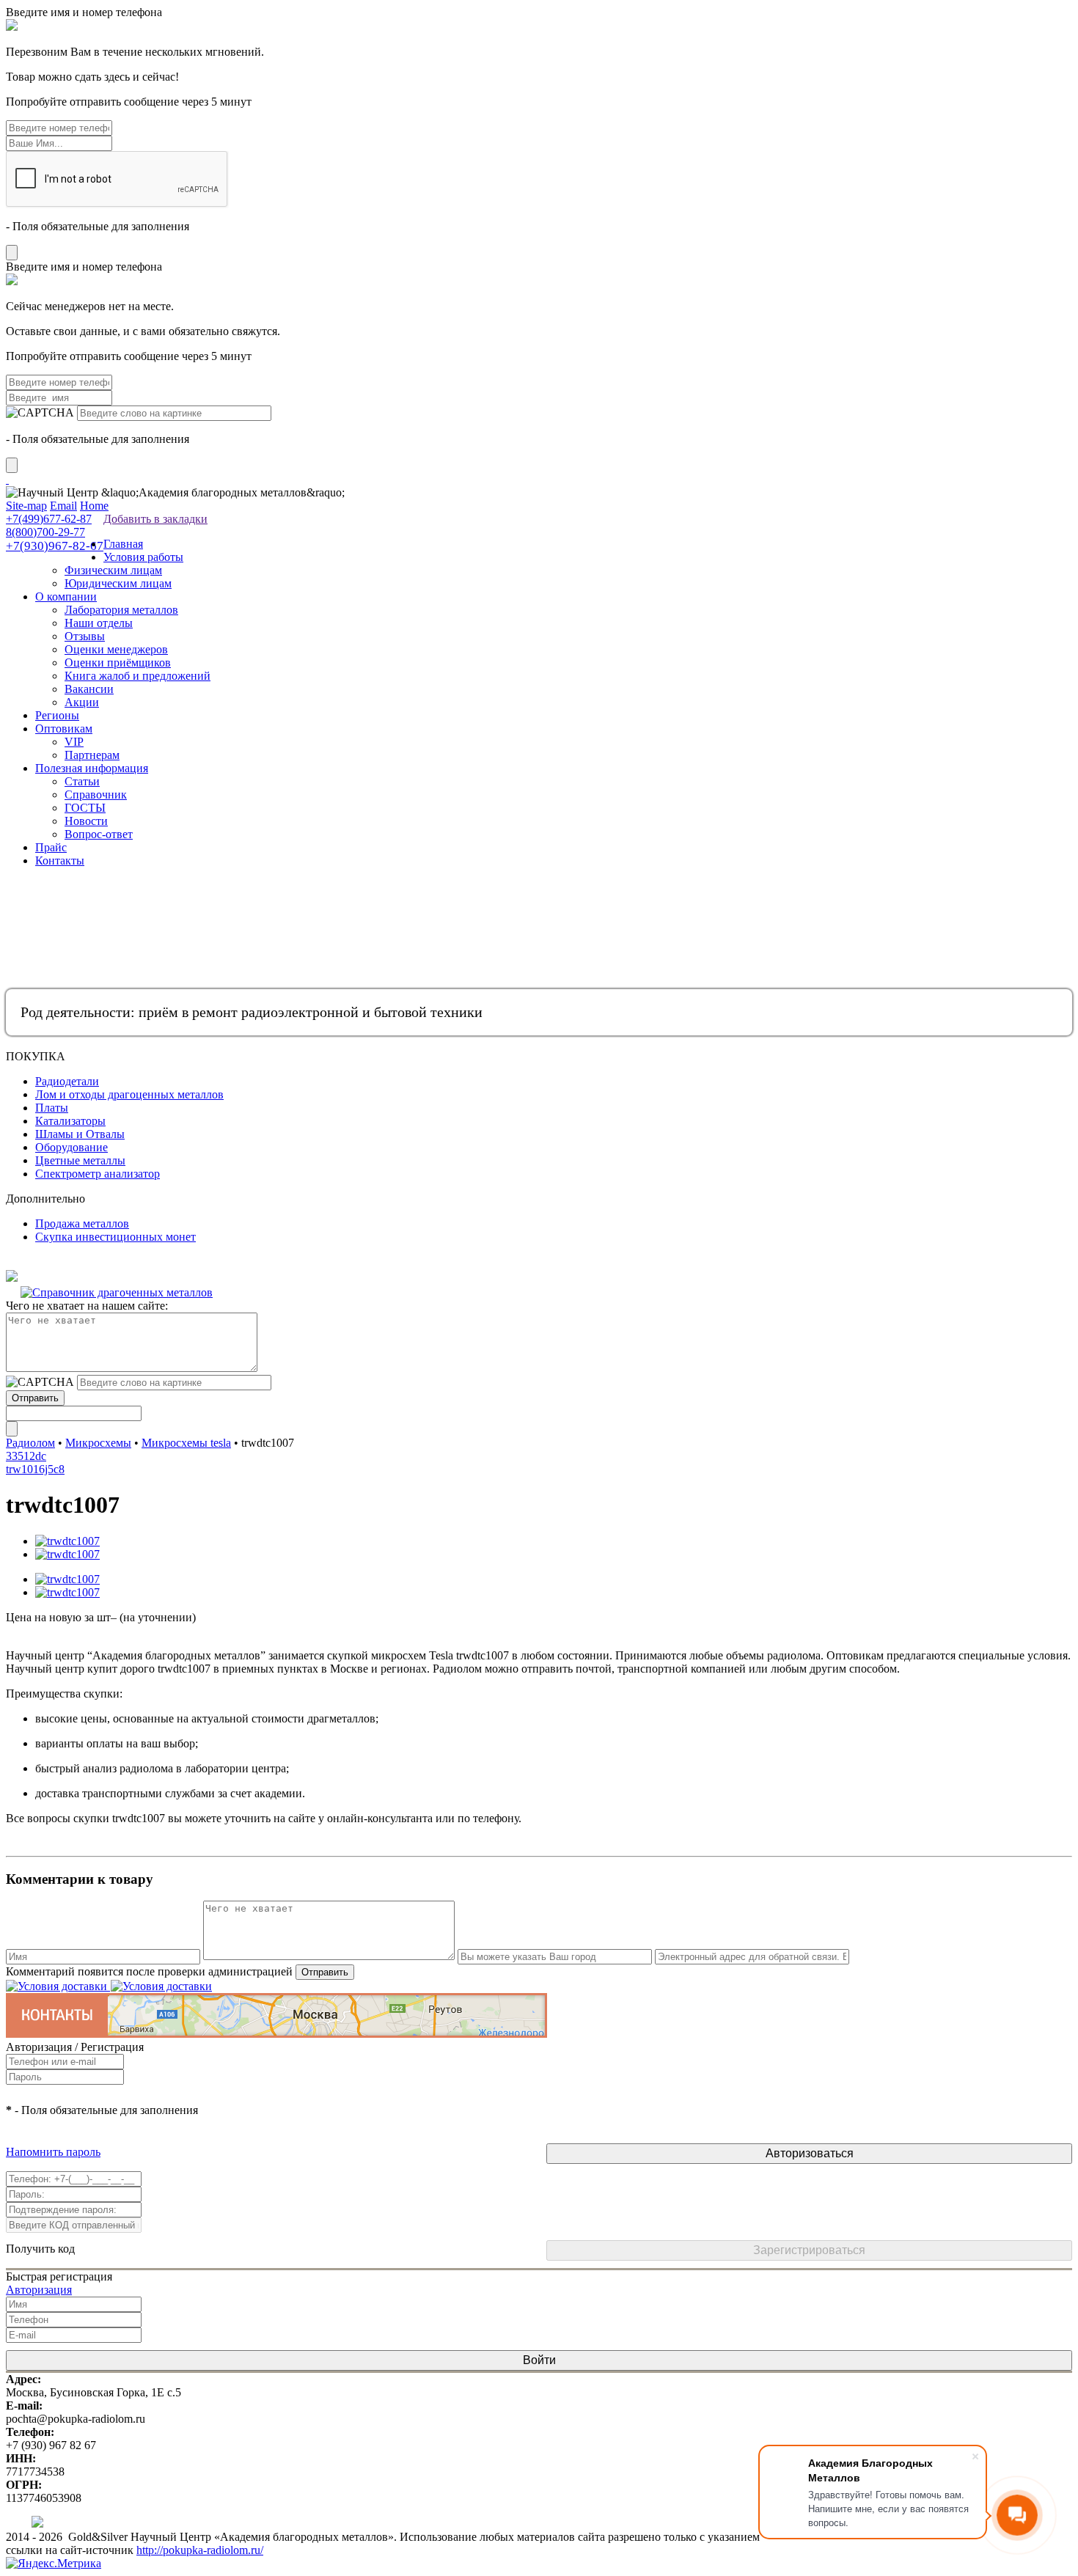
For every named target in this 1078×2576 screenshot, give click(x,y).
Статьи (82, 781)
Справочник (96, 795)
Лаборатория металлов (121, 610)
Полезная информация (92, 768)
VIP (74, 742)
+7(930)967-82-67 (55, 546)
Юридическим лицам (118, 583)
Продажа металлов (82, 1223)
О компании (66, 597)
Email (63, 506)
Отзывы (85, 636)
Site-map (26, 506)
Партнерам (92, 755)
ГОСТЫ (85, 808)
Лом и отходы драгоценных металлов (129, 1094)
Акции (82, 702)
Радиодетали (67, 1081)
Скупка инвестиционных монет (115, 1237)
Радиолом (30, 1443)
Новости (86, 821)
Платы (52, 1108)
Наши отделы (99, 623)
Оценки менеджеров (116, 649)
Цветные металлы (80, 1160)
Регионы (57, 715)
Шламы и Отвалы (80, 1134)
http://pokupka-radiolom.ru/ (200, 2550)
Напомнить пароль (53, 2152)
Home (94, 506)
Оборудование (71, 1147)
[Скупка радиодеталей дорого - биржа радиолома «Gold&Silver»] (7, 479)
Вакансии (89, 689)
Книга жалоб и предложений (137, 676)
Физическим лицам (113, 570)
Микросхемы (98, 1443)
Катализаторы (70, 1121)
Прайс (51, 847)
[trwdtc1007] (67, 1541)
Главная (123, 544)
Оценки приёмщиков (118, 663)
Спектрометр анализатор (98, 1174)
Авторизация (39, 2290)
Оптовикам (64, 729)
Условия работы (143, 557)
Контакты (60, 860)
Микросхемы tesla (186, 1443)
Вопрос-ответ (99, 834)
